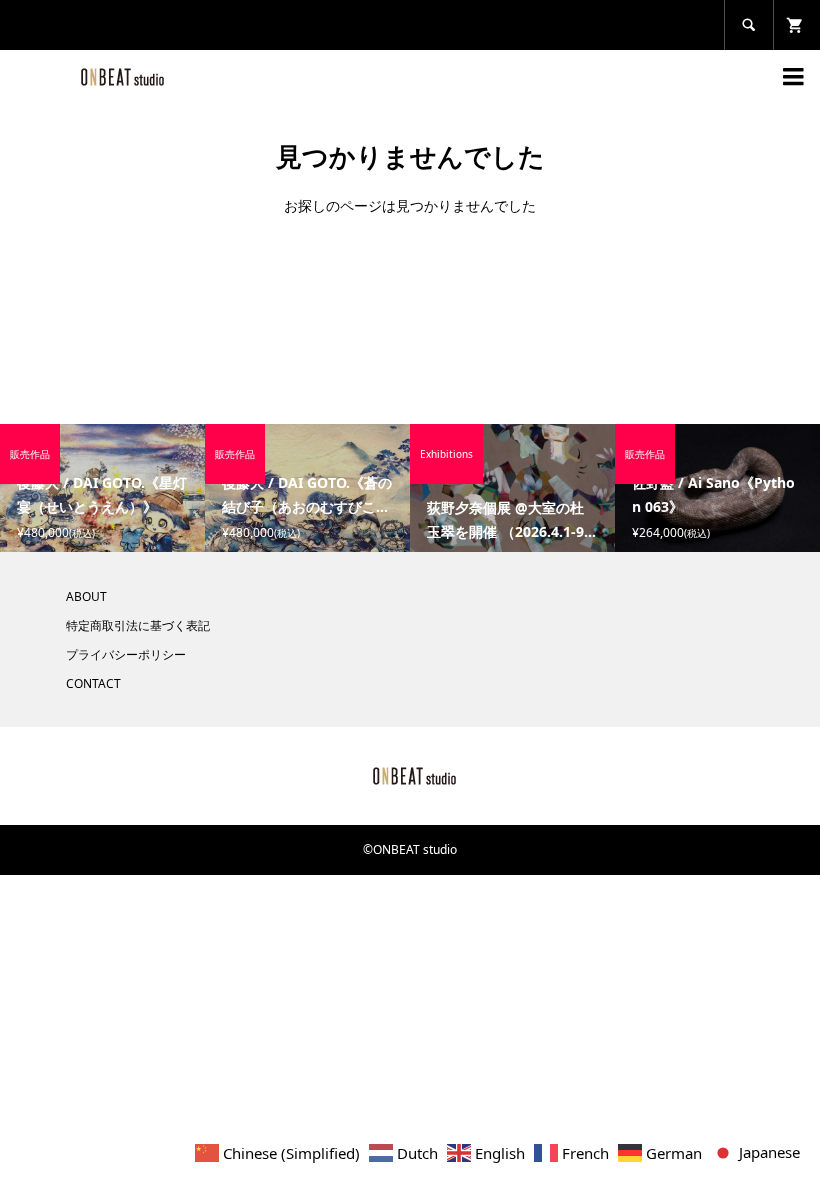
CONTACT (93, 683)
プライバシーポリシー (126, 654)
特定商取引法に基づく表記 (138, 625)
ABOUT (86, 596)
